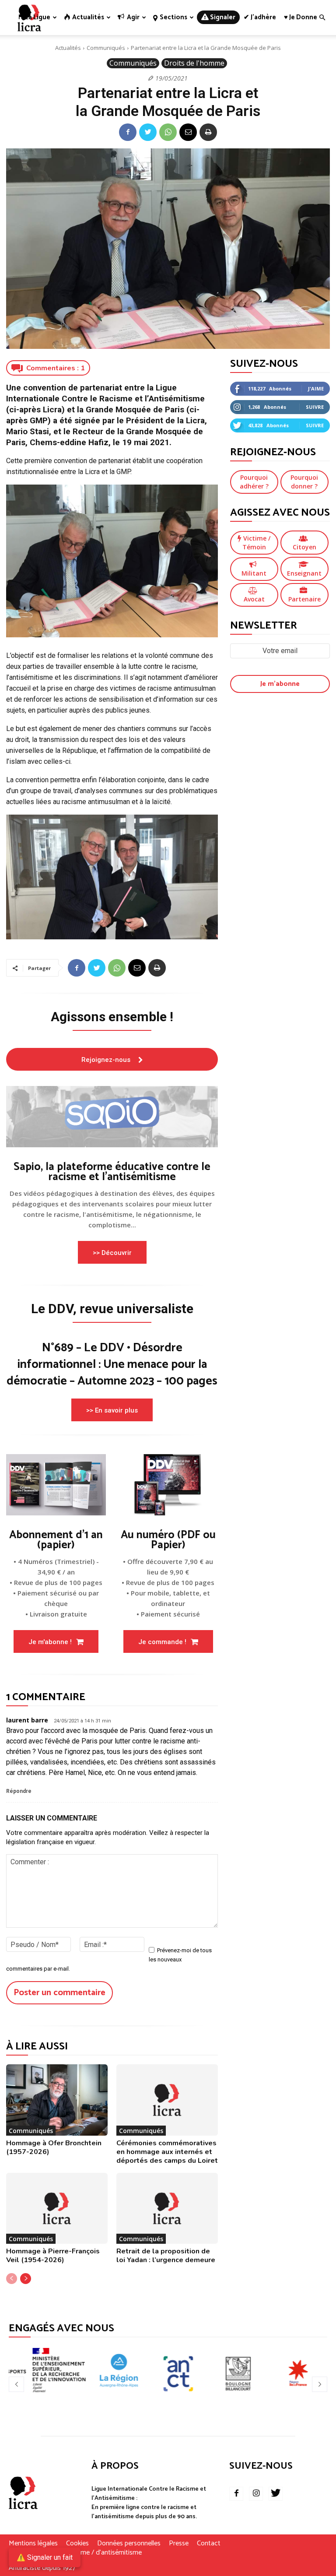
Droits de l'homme (194, 63)
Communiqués (106, 48)
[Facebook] (128, 132)
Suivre (315, 407)
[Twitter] (148, 132)
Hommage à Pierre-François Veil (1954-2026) (53, 2256)
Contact (209, 2544)
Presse (179, 2544)
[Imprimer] (208, 132)
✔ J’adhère (260, 17)
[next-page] (26, 2279)
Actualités (68, 48)
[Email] (188, 132)
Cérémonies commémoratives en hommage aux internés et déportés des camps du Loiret (167, 2152)
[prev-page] (12, 2279)
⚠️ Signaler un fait (45, 2557)
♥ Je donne (301, 17)
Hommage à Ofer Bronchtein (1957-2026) (54, 2147)
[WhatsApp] (168, 132)
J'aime (316, 388)
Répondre (19, 1791)
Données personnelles (129, 2544)
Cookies (77, 2544)
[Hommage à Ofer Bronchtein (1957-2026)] (57, 2100)
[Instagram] (256, 2494)
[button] (322, 18)
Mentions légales (33, 2544)
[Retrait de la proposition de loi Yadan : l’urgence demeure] (167, 2208)
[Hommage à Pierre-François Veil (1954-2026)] (57, 2208)
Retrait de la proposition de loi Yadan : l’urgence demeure (166, 2256)
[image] (112, 1117)
